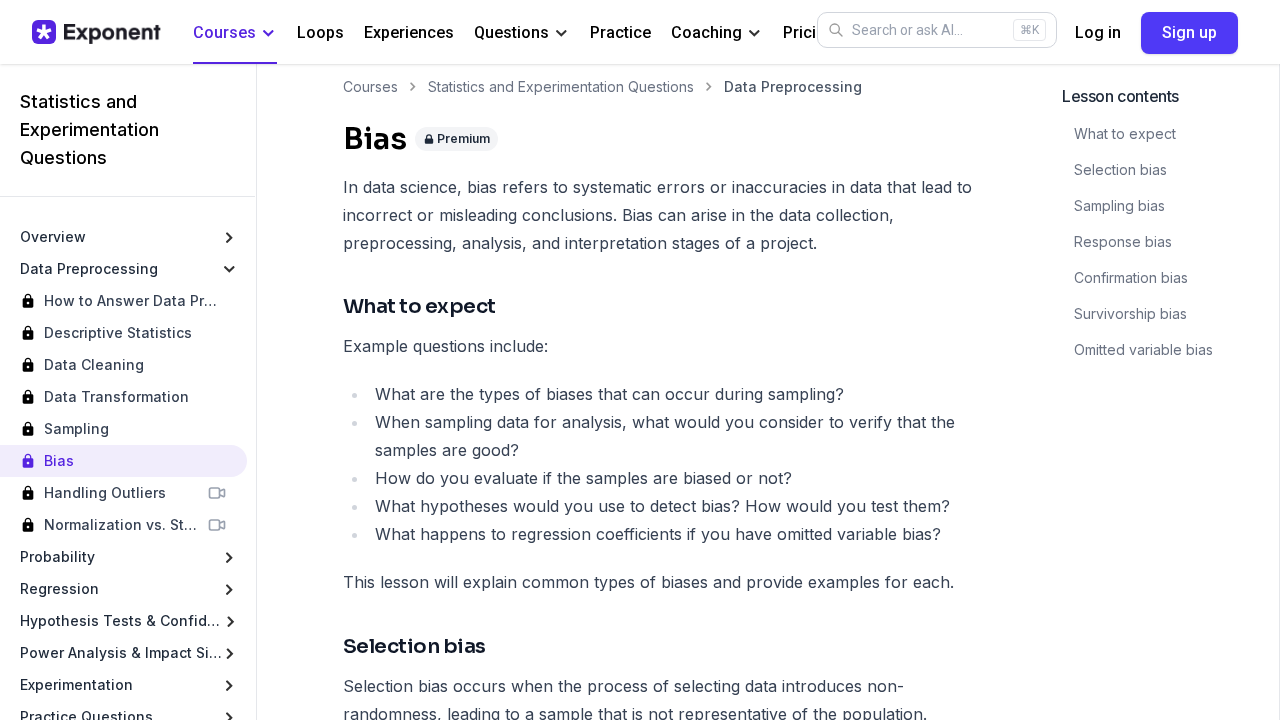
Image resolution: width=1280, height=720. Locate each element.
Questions (511, 32)
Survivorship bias (1130, 313)
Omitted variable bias (1143, 349)
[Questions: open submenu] (561, 33)
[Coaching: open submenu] (754, 33)
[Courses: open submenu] (268, 33)
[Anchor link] (514, 307)
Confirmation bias (1131, 277)
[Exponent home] (96, 32)
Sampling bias (1119, 205)
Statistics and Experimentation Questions (561, 86)
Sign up (1189, 32)
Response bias (1123, 241)
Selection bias (1120, 169)
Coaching (706, 32)
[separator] (256, 392)
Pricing (809, 32)
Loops (320, 32)
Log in (1098, 32)
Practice (620, 32)
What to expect (1125, 133)
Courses (224, 32)
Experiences (409, 32)
